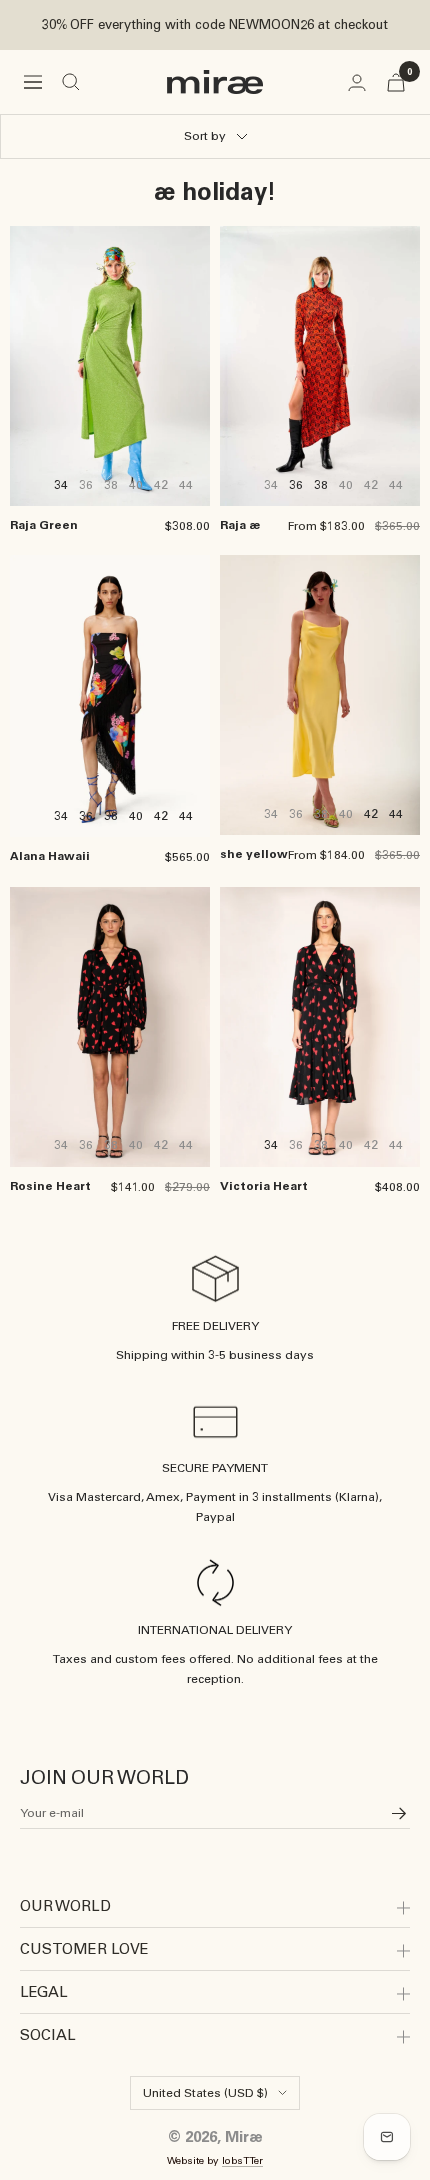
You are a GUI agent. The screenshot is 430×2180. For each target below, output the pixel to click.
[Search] (71, 82)
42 (161, 816)
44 (186, 816)
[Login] (357, 82)
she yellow (254, 854)
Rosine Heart (50, 1186)
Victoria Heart (264, 1186)
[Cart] (396, 82)
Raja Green (44, 525)
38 (321, 485)
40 (136, 816)
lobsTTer (242, 2160)
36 (296, 485)
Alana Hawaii (50, 856)
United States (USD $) (205, 2093)
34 (61, 485)
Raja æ (240, 525)
